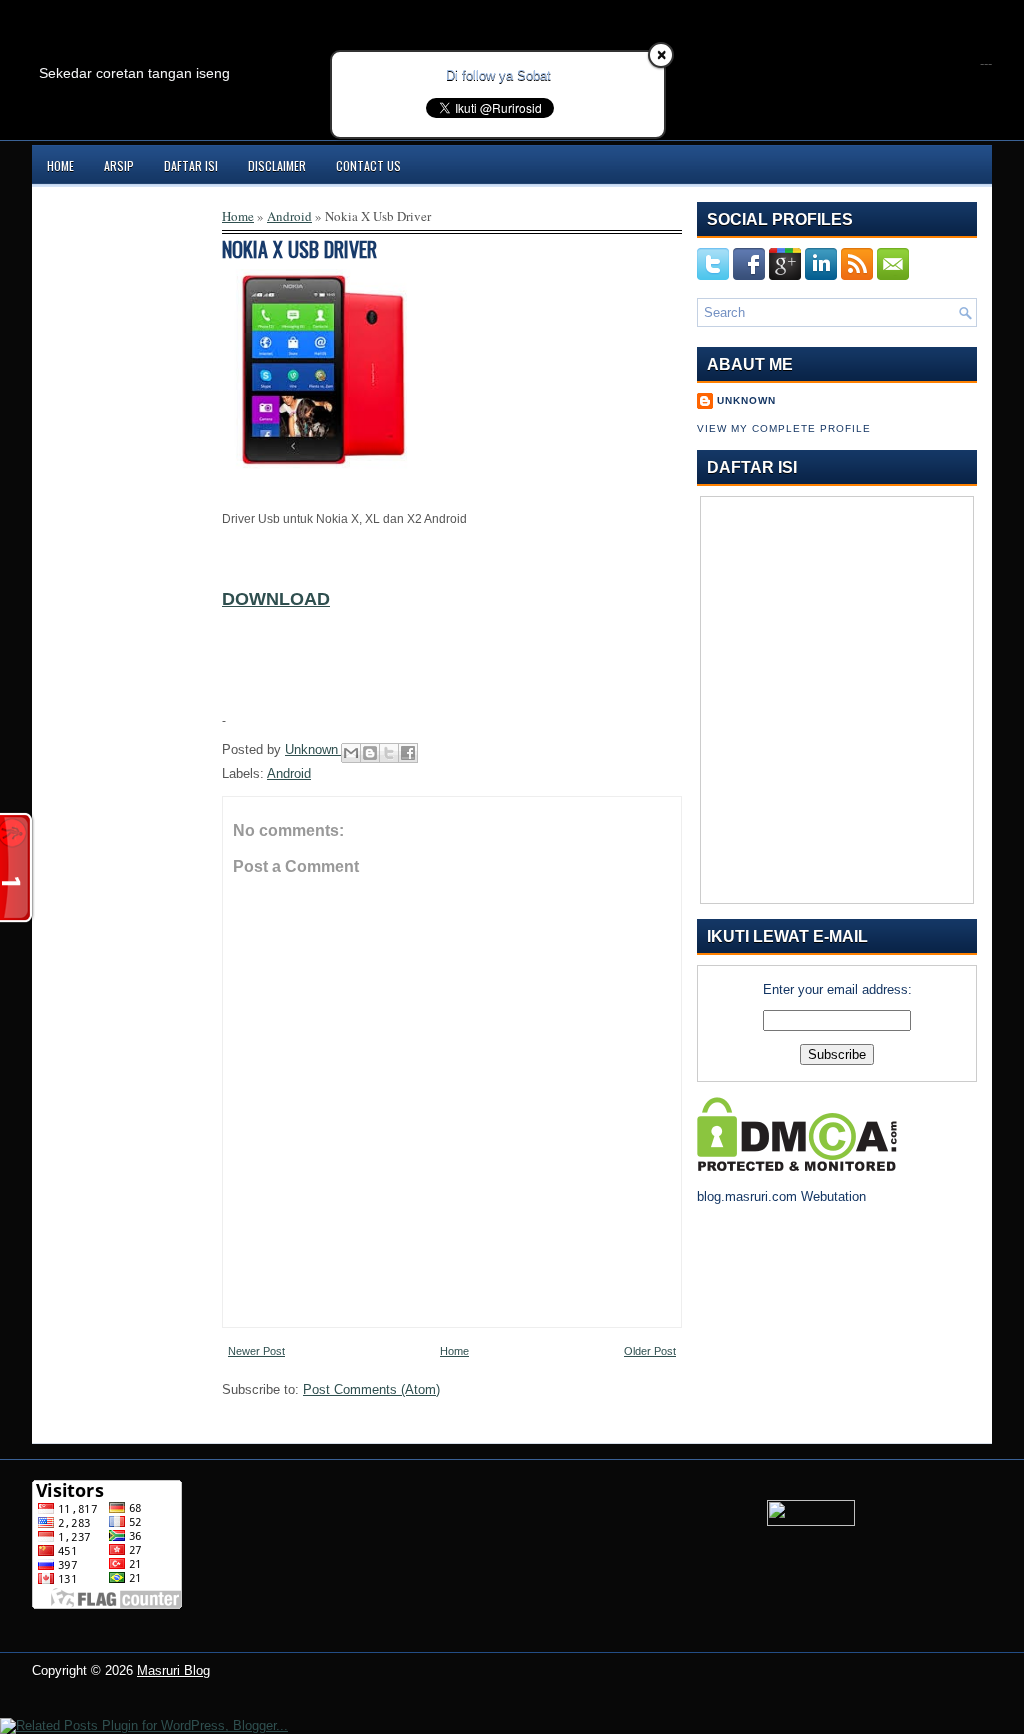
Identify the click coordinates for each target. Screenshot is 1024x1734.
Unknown (313, 749)
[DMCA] (797, 1166)
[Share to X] (389, 753)
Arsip (119, 165)
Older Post (650, 1351)
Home (60, 165)
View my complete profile (784, 428)
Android (289, 216)
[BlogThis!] (370, 753)
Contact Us (368, 165)
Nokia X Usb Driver (299, 249)
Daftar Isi (191, 165)
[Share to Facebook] (408, 753)
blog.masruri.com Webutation (781, 1196)
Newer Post (256, 1351)
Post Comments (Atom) (371, 1389)
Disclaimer (277, 165)
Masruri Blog (173, 1670)
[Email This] (351, 753)
